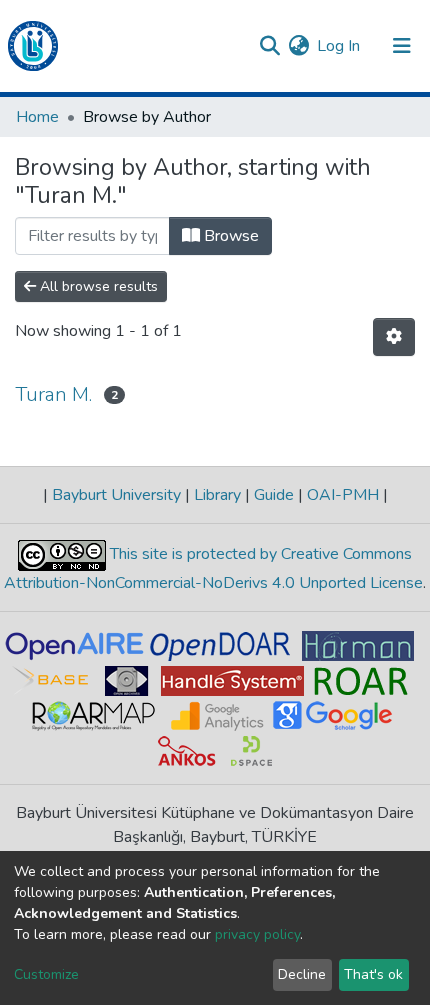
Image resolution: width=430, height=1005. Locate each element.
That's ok (373, 974)
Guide (274, 495)
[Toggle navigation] (402, 46)
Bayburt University (116, 495)
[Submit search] (269, 46)
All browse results (97, 286)
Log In (339, 46)
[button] (298, 46)
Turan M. (53, 394)
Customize (46, 974)
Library (217, 495)
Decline (302, 974)
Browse (229, 236)
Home (37, 117)
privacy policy (257, 934)
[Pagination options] (394, 337)
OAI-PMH (343, 495)
